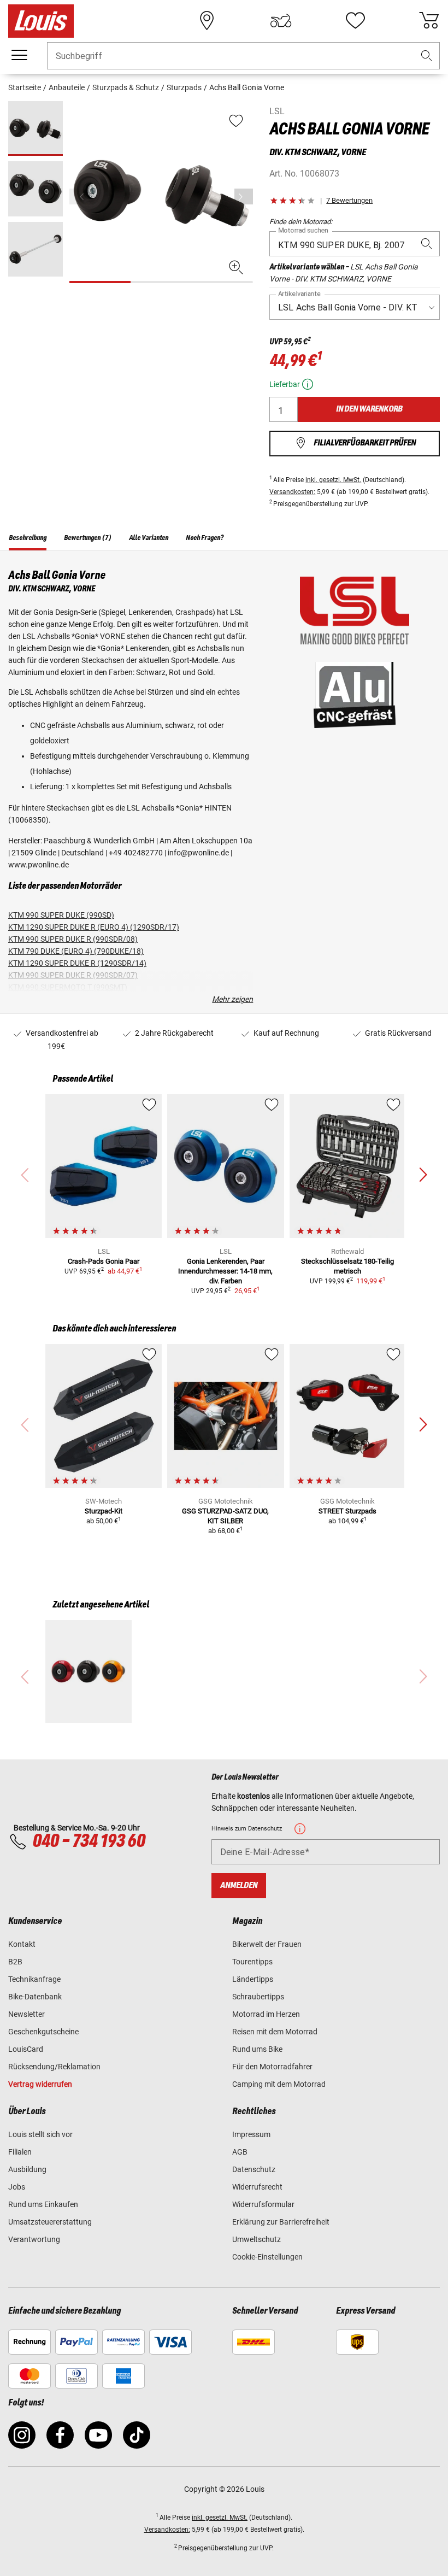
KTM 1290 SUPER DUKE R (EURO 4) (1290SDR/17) (94, 927)
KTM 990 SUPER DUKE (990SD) (61, 915)
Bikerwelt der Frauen (267, 1944)
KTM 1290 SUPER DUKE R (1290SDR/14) (77, 963)
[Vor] (244, 196)
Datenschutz (254, 2169)
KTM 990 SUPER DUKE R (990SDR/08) (73, 939)
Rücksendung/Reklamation (54, 2067)
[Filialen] (207, 21)
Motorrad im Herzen (266, 2014)
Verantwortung (34, 2239)
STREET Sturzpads (347, 1511)
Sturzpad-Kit (104, 1511)
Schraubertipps (258, 1997)
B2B (15, 1962)
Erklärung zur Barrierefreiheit (281, 2222)
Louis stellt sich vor (40, 2134)
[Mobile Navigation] (19, 55)
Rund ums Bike (257, 2049)
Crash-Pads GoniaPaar (104, 1261)
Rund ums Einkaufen (43, 2204)
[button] (427, 56)
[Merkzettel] (355, 21)
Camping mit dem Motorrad (279, 2084)
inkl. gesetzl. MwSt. (333, 480)
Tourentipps (252, 1962)
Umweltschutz (257, 2239)
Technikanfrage (34, 1979)
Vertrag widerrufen (40, 2084)
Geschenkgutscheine (43, 2032)
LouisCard (26, 2049)
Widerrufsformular (263, 2204)
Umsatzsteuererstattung (50, 2222)
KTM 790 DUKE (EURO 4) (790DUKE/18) (76, 951)
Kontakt (22, 1944)
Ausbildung (27, 2169)
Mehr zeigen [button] (232, 999)
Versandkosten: (292, 492)
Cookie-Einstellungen (267, 2257)
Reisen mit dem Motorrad (275, 2032)
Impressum (251, 2134)
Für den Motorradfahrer (272, 2067)
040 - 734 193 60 (89, 1841)
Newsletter (26, 2014)
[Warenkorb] (429, 21)
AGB (240, 2152)
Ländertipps (253, 1979)
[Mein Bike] (281, 21)
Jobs (17, 2187)
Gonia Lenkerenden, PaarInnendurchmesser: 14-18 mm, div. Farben (225, 1271)
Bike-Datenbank (35, 1997)
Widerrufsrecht (257, 2187)
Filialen (20, 2152)
